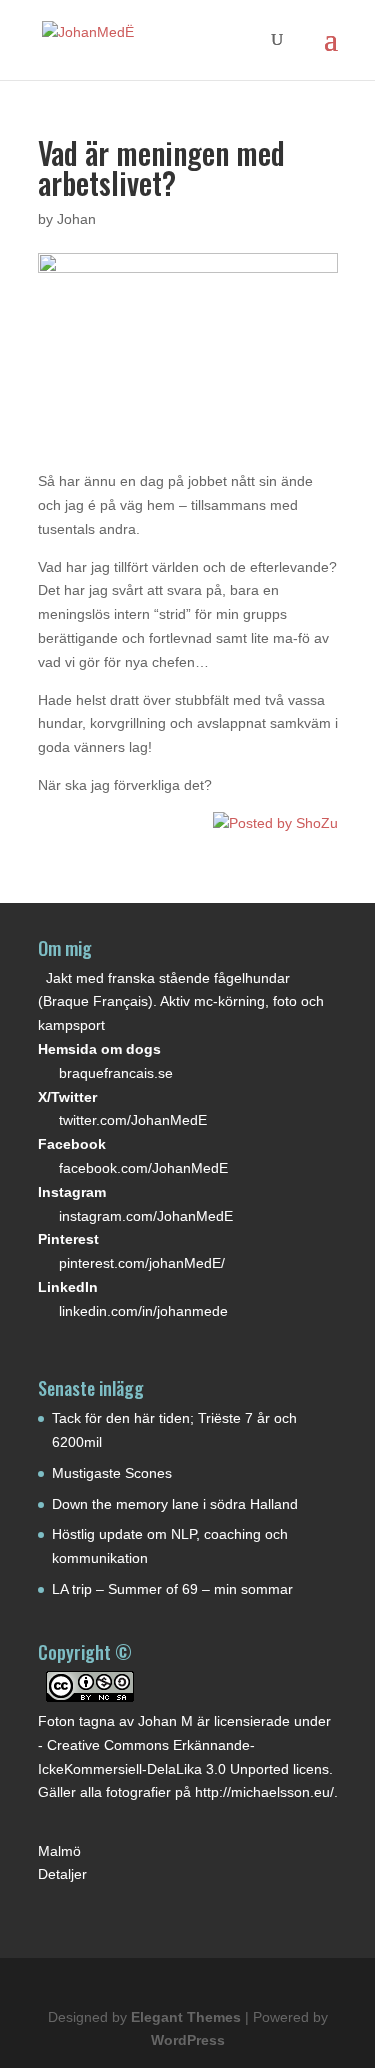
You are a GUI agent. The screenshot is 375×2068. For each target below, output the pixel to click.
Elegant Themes (186, 2017)
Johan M (165, 1721)
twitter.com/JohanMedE (133, 1120)
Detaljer (62, 1874)
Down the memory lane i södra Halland (175, 1504)
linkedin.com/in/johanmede (143, 1311)
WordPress (188, 2040)
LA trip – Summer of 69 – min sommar (172, 1589)
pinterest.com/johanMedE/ (142, 1263)
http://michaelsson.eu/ (264, 1792)
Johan (76, 219)
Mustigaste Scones (112, 1473)
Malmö (59, 1851)
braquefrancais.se (116, 1073)
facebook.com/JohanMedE (143, 1168)
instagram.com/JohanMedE (146, 1216)
